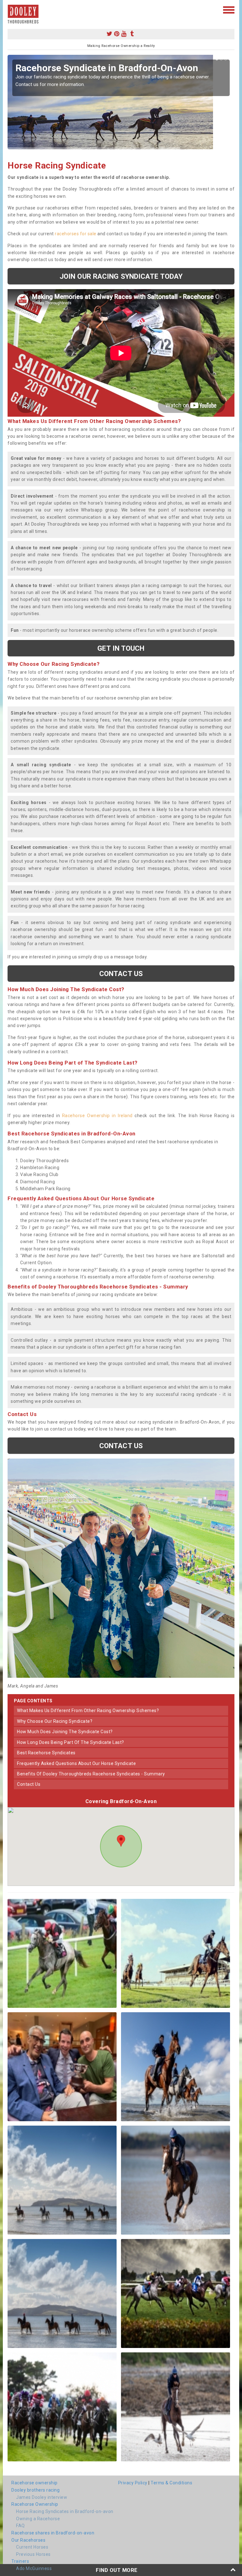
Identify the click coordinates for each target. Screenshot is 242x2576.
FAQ (20, 2526)
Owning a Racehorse (38, 2519)
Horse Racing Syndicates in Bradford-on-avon (65, 2511)
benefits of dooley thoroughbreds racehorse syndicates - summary (91, 1774)
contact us (29, 1784)
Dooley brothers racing (35, 2490)
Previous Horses (33, 2554)
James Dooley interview (42, 2497)
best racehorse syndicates (46, 1753)
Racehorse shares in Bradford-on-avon (53, 2533)
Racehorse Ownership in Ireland (97, 1116)
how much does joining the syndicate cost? (65, 1732)
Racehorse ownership (35, 2483)
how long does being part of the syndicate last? (71, 1742)
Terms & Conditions (171, 2483)
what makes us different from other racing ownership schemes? (88, 1711)
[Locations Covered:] (11, 9)
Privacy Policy (133, 2483)
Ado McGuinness (34, 2568)
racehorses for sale (76, 234)
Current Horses (32, 2547)
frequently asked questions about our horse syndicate (76, 1763)
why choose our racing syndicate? (55, 1721)
